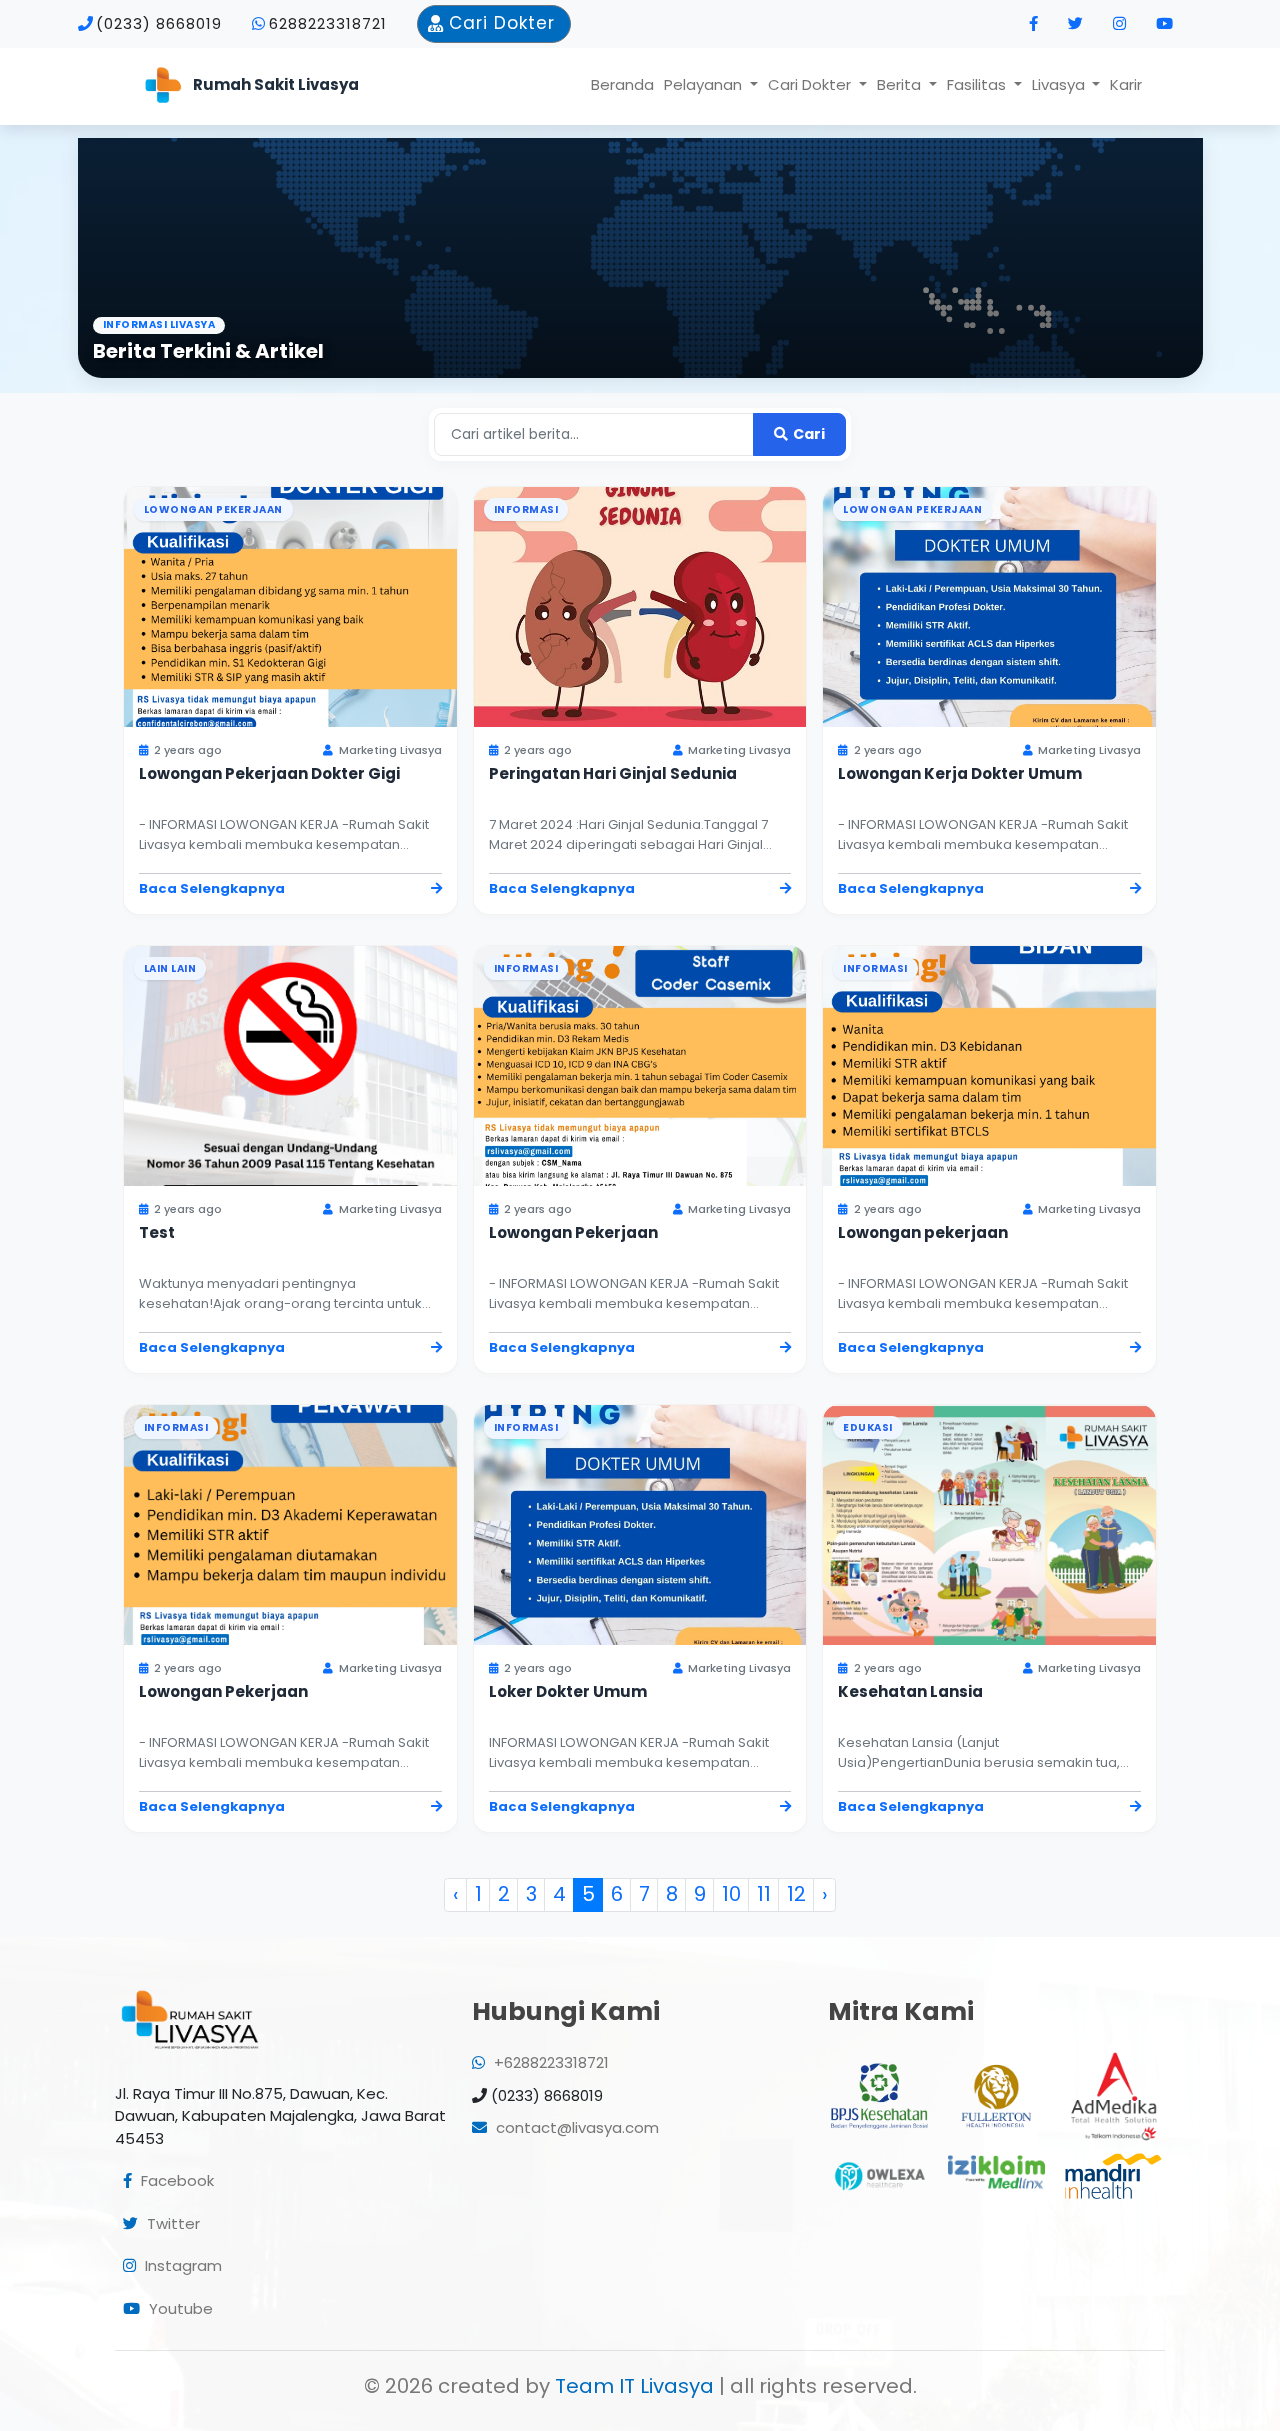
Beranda (622, 84)
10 (731, 1894)
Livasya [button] (1060, 84)
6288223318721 (328, 23)
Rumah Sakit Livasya (276, 84)
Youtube (179, 2308)
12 (796, 1894)
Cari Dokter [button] (811, 84)
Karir (1126, 84)
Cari (807, 434)
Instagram (181, 2265)
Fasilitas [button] (978, 84)
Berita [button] (901, 84)
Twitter (171, 2223)
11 (764, 1894)
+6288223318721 (549, 2062)
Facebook (175, 2180)
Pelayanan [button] (705, 84)
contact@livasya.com (575, 2127)
